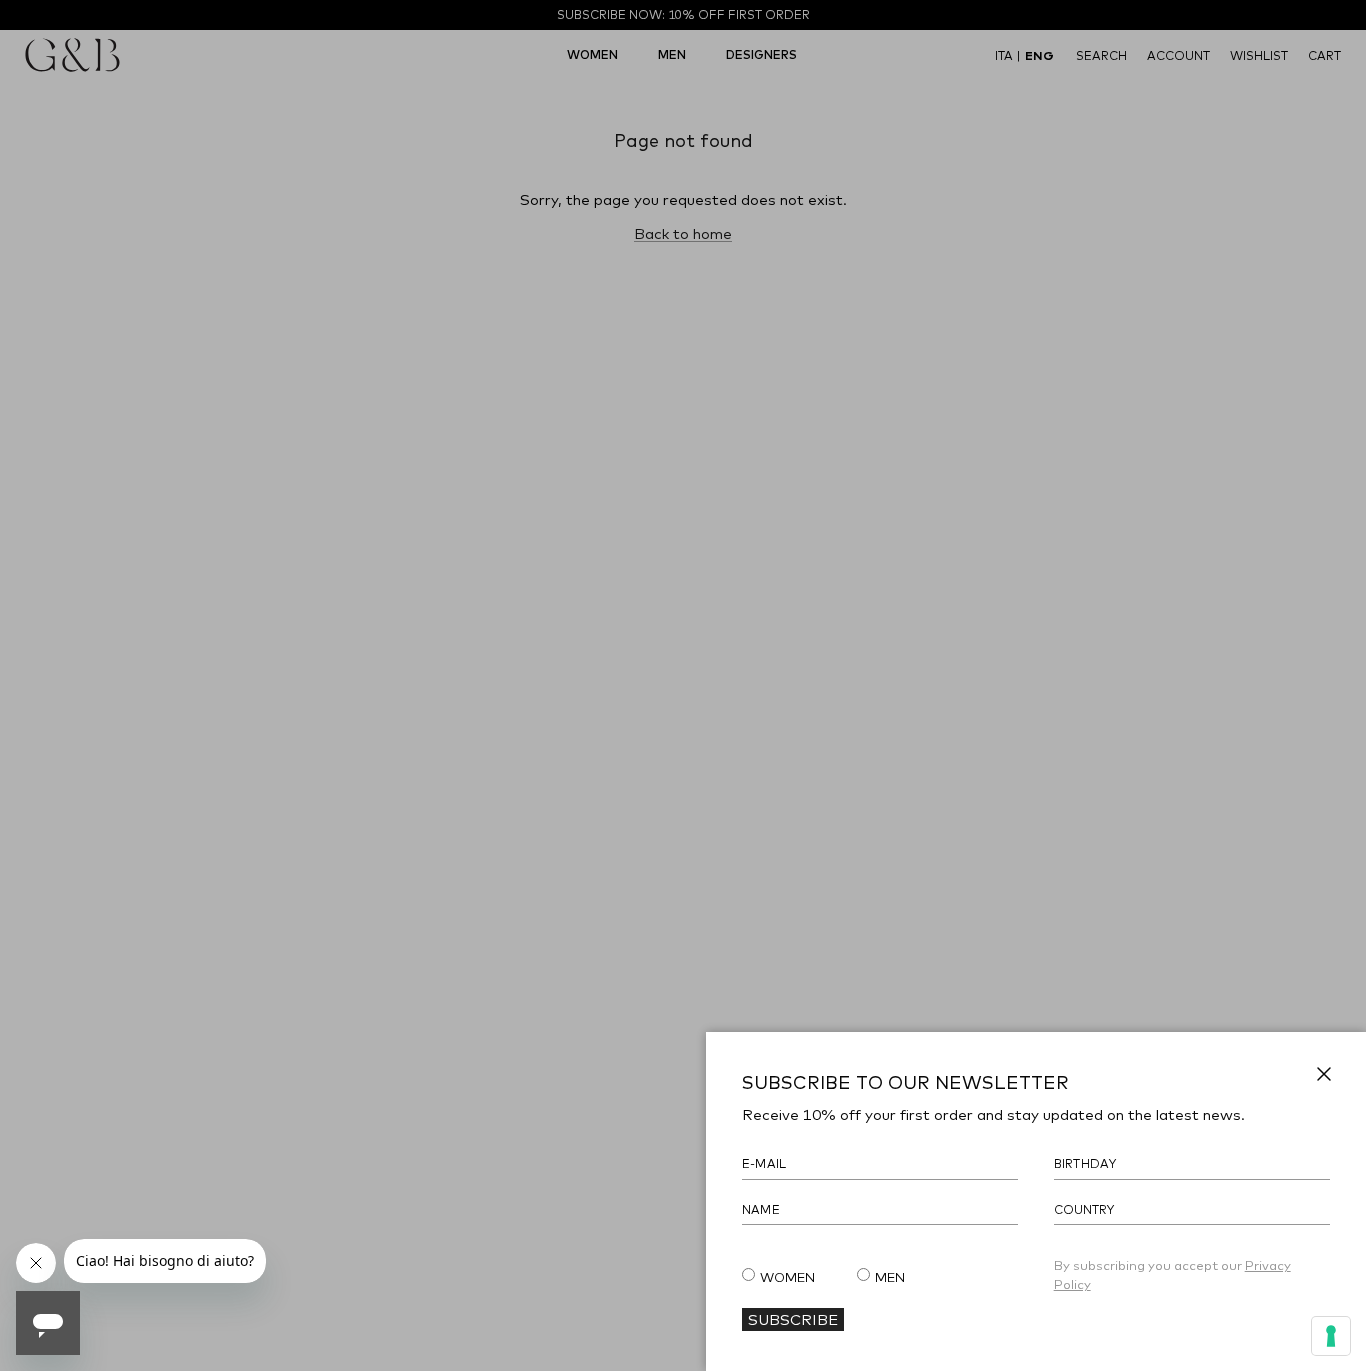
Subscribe (793, 1319)
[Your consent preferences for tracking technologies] (1331, 1336)
